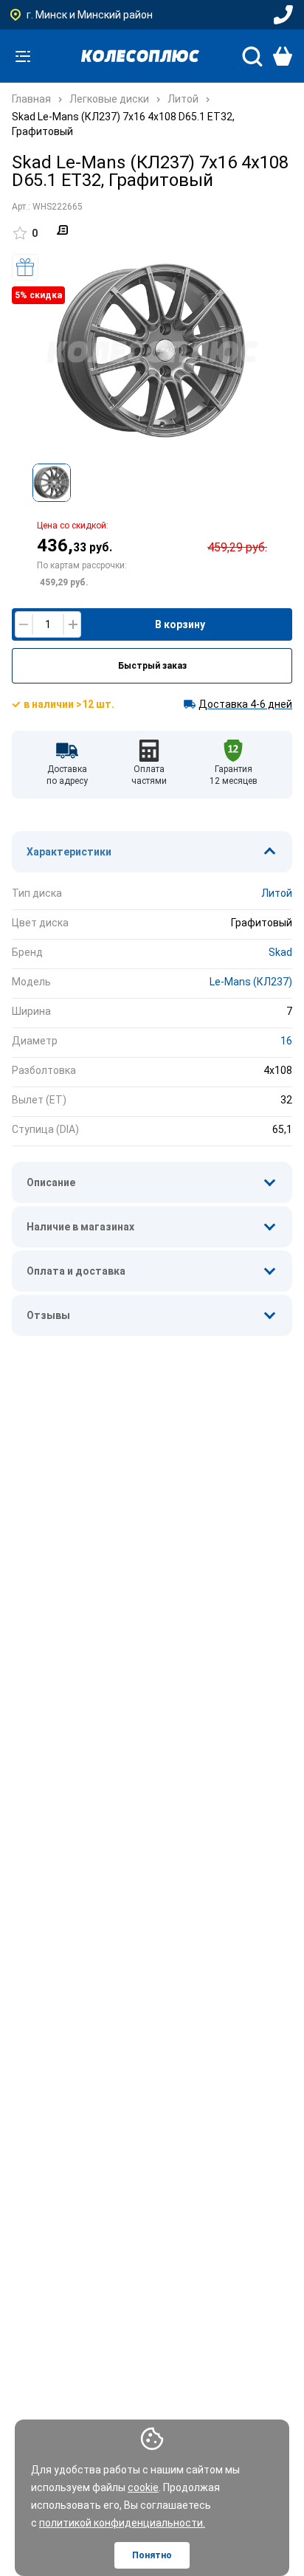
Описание (51, 1182)
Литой (277, 893)
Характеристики (69, 852)
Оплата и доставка (76, 1271)
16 (286, 1041)
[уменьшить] (24, 624)
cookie (143, 2487)
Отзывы (48, 1315)
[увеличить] (72, 624)
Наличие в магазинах (80, 1227)
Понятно (152, 2555)
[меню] (23, 56)
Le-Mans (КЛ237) (251, 982)
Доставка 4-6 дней (245, 704)
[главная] (140, 56)
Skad (280, 952)
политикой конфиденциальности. (122, 2523)
